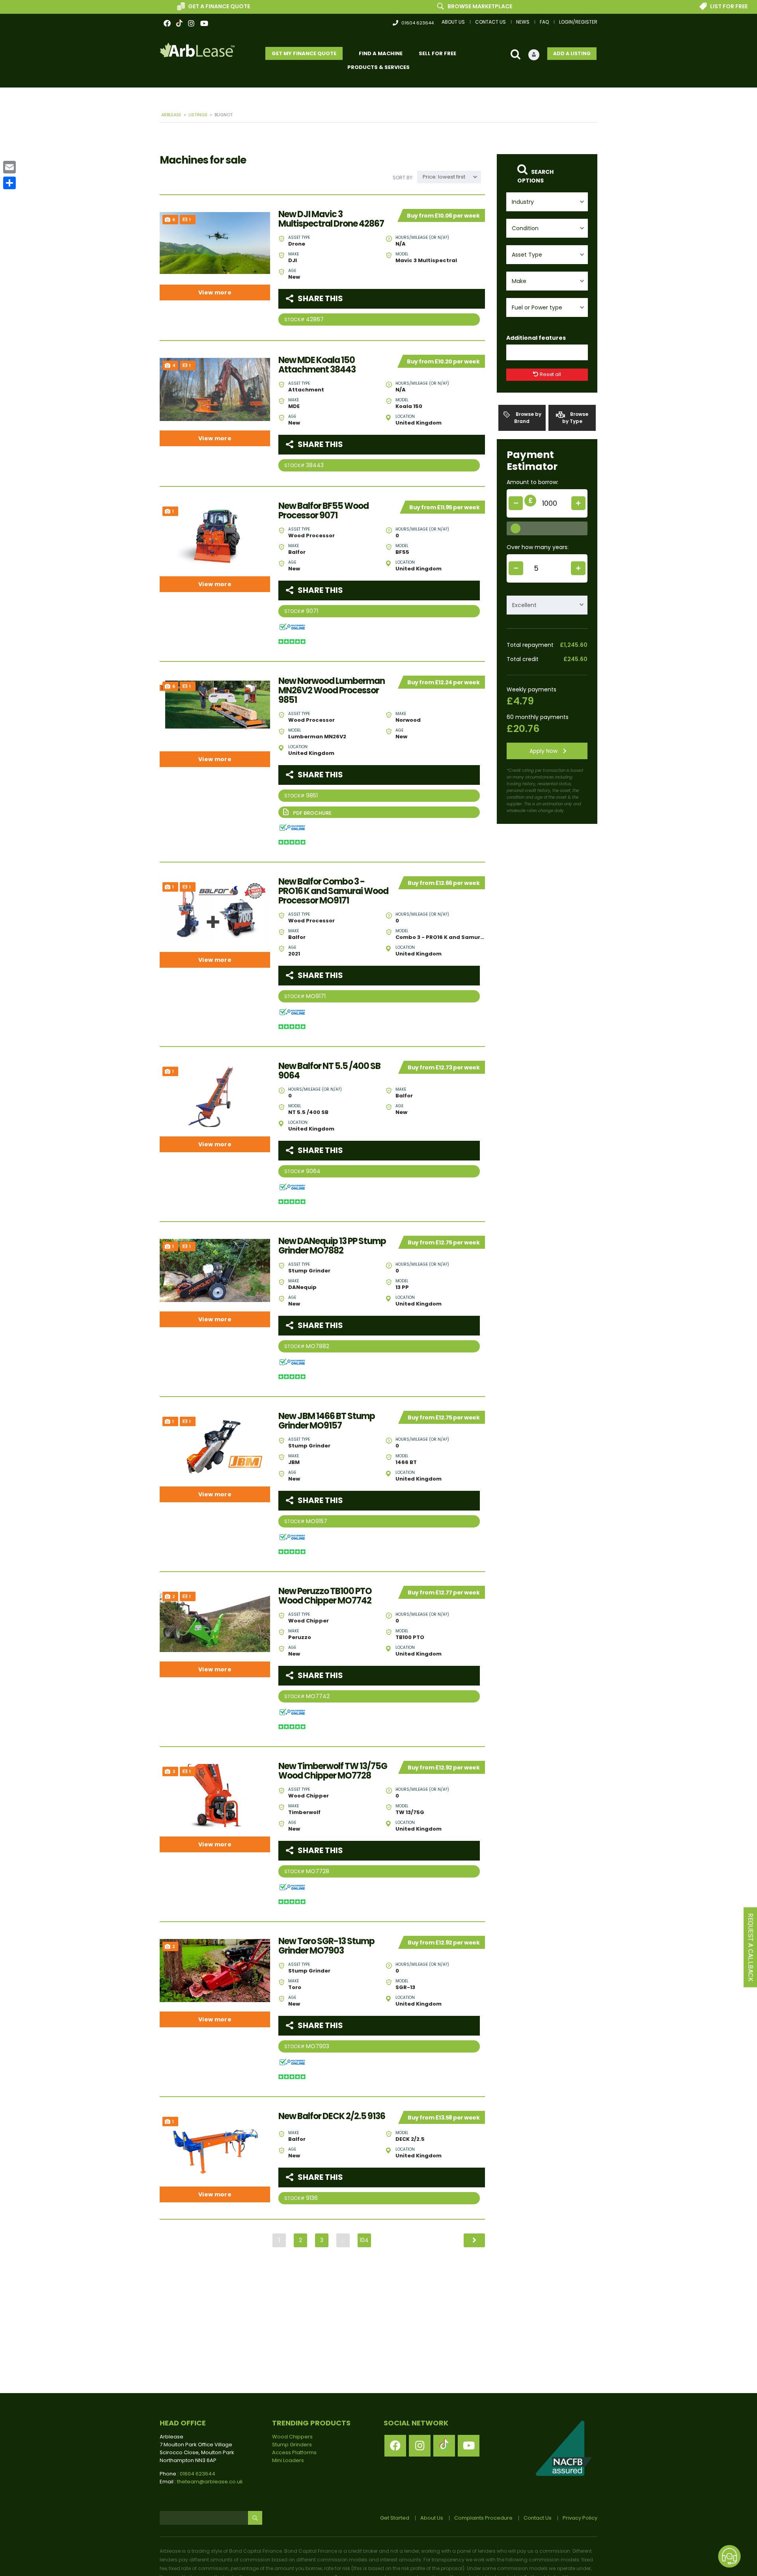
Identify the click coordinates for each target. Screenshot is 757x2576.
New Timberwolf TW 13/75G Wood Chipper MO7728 (333, 1771)
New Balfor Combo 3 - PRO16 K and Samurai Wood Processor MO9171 (333, 891)
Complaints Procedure (483, 2518)
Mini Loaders (288, 2460)
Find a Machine (381, 53)
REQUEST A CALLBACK (750, 1947)
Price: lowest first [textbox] (444, 177)
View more (215, 292)
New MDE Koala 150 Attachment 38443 (317, 365)
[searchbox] (516, 353)
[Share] (9, 183)
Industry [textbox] (523, 202)
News (523, 22)
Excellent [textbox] (524, 605)
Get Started (395, 2518)
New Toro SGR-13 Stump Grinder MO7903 (326, 1946)
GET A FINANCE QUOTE (130, 6)
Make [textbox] (519, 281)
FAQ (544, 22)
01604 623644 (418, 23)
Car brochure (379, 812)
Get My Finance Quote (304, 53)
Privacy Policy (580, 2518)
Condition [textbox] (525, 228)
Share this (320, 298)
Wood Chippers (292, 2437)
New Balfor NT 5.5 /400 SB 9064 (329, 1071)
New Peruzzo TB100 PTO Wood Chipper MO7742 (325, 1596)
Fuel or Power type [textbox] (537, 307)
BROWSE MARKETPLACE (391, 6)
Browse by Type (575, 418)
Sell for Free (437, 53)
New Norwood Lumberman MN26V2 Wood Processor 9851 (332, 691)
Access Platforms (294, 2452)
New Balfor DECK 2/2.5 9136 (332, 2116)
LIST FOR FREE (640, 6)
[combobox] (547, 202)
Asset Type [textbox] (527, 255)
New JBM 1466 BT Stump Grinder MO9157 (327, 1421)
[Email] (9, 167)
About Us (453, 22)
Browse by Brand (528, 418)
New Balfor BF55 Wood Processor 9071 (323, 511)
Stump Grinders (292, 2445)
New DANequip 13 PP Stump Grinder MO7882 (332, 1246)
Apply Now (544, 751)
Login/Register (578, 22)
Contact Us (490, 22)
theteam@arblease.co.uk (210, 2482)
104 (364, 2240)
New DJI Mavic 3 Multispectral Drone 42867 (331, 219)
